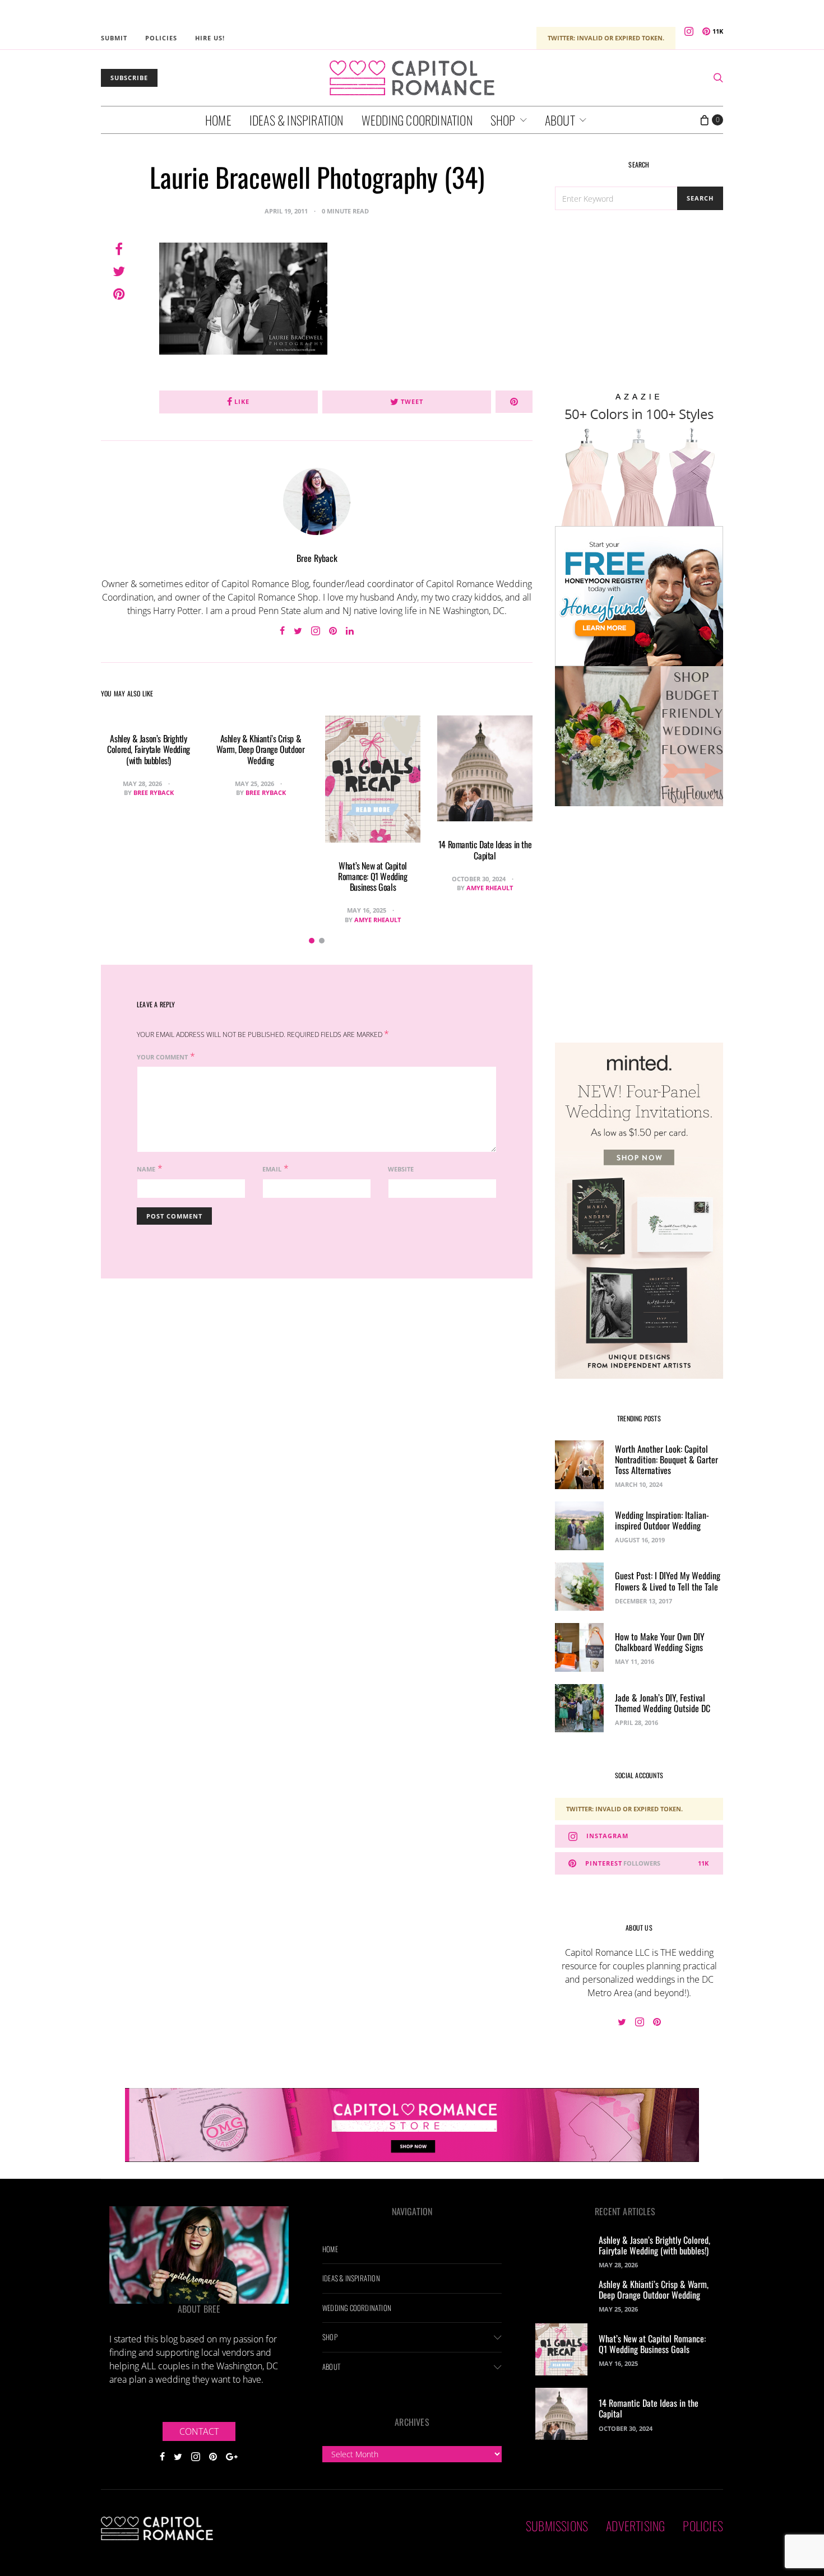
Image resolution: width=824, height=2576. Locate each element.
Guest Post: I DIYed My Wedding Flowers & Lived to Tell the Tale (668, 1581)
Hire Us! (210, 38)
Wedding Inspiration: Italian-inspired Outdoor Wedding (662, 1520)
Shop (503, 120)
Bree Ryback (317, 558)
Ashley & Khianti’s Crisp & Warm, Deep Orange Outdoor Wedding (260, 749)
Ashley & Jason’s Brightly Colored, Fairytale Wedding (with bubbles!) (149, 749)
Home (218, 120)
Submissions (557, 2526)
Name (146, 1169)
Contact (199, 2431)
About (560, 120)
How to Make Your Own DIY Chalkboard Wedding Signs (660, 1642)
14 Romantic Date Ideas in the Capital (485, 850)
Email (272, 1169)
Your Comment (162, 1057)
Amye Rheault (378, 920)
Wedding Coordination (417, 120)
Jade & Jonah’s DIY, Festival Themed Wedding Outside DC (663, 1703)
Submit (114, 38)
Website (401, 1169)
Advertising (635, 2526)
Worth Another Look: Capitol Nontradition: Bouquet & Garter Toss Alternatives (666, 1459)
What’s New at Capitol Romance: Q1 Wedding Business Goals (372, 876)
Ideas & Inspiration (297, 120)
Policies (161, 38)
